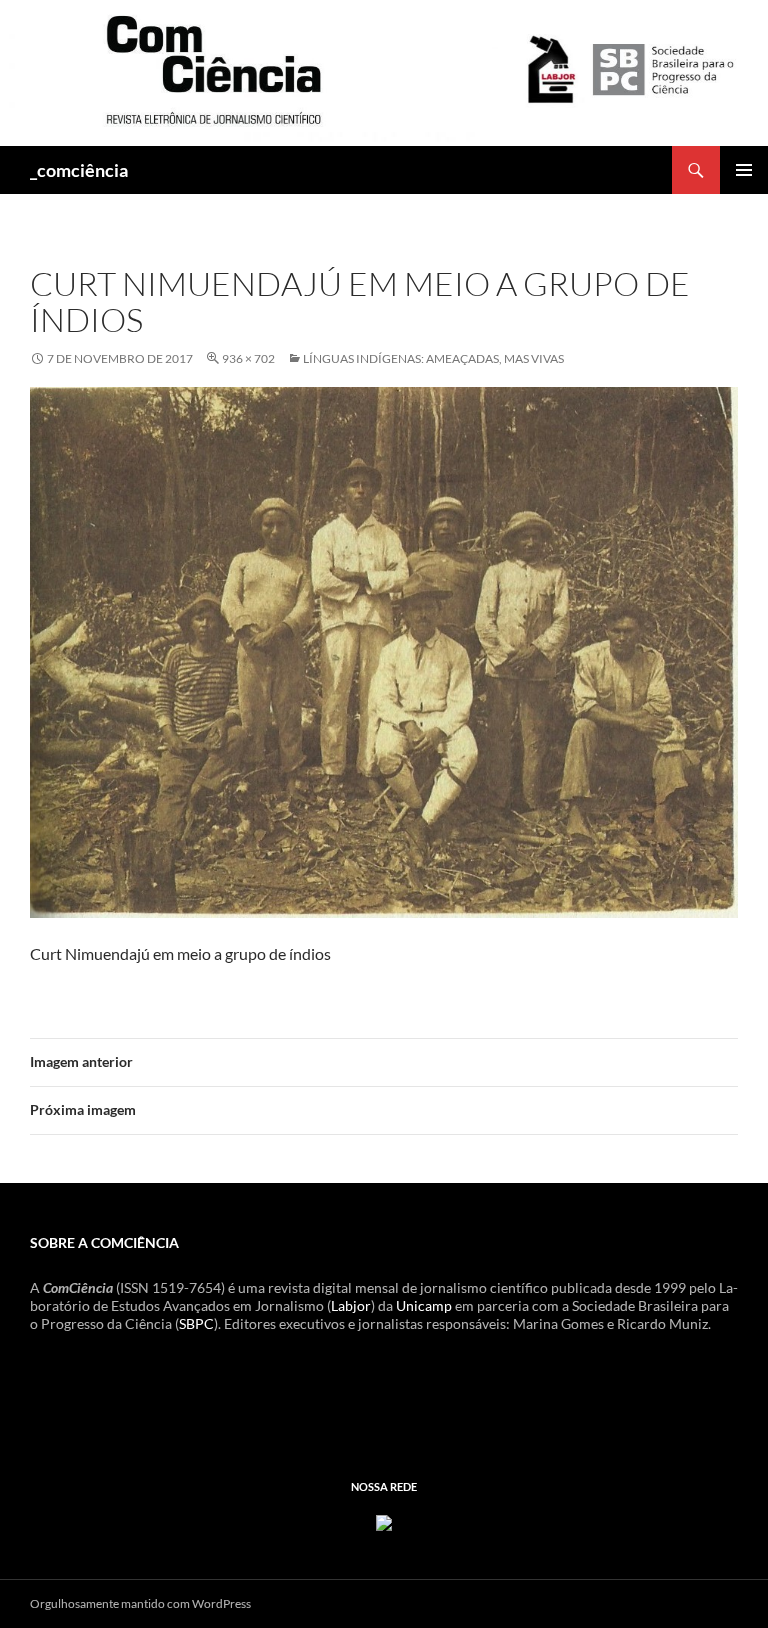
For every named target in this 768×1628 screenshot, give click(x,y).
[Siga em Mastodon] (384, 1521)
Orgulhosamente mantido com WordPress (140, 1603)
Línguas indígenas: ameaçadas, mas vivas (433, 358)
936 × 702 (248, 358)
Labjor (351, 1305)
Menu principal (744, 170)
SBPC (196, 1323)
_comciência (79, 170)
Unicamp (424, 1305)
